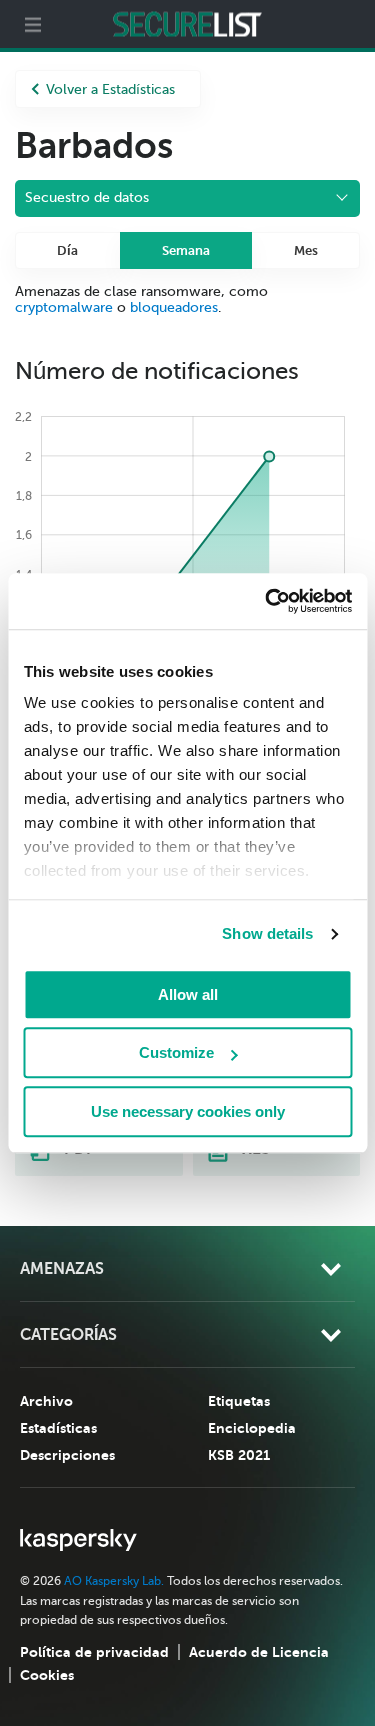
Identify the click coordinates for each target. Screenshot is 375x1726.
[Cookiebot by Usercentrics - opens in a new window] (267, 601)
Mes (306, 250)
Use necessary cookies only (188, 1111)
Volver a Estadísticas (110, 89)
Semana (186, 250)
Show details (267, 933)
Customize (176, 1052)
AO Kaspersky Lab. (114, 1581)
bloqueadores (174, 307)
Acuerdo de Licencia (259, 1652)
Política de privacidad (94, 1652)
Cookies (47, 1675)
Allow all (188, 994)
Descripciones (67, 1455)
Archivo (46, 1401)
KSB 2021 (239, 1455)
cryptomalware (64, 307)
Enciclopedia (252, 1428)
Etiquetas (239, 1401)
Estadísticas (58, 1428)
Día (67, 250)
